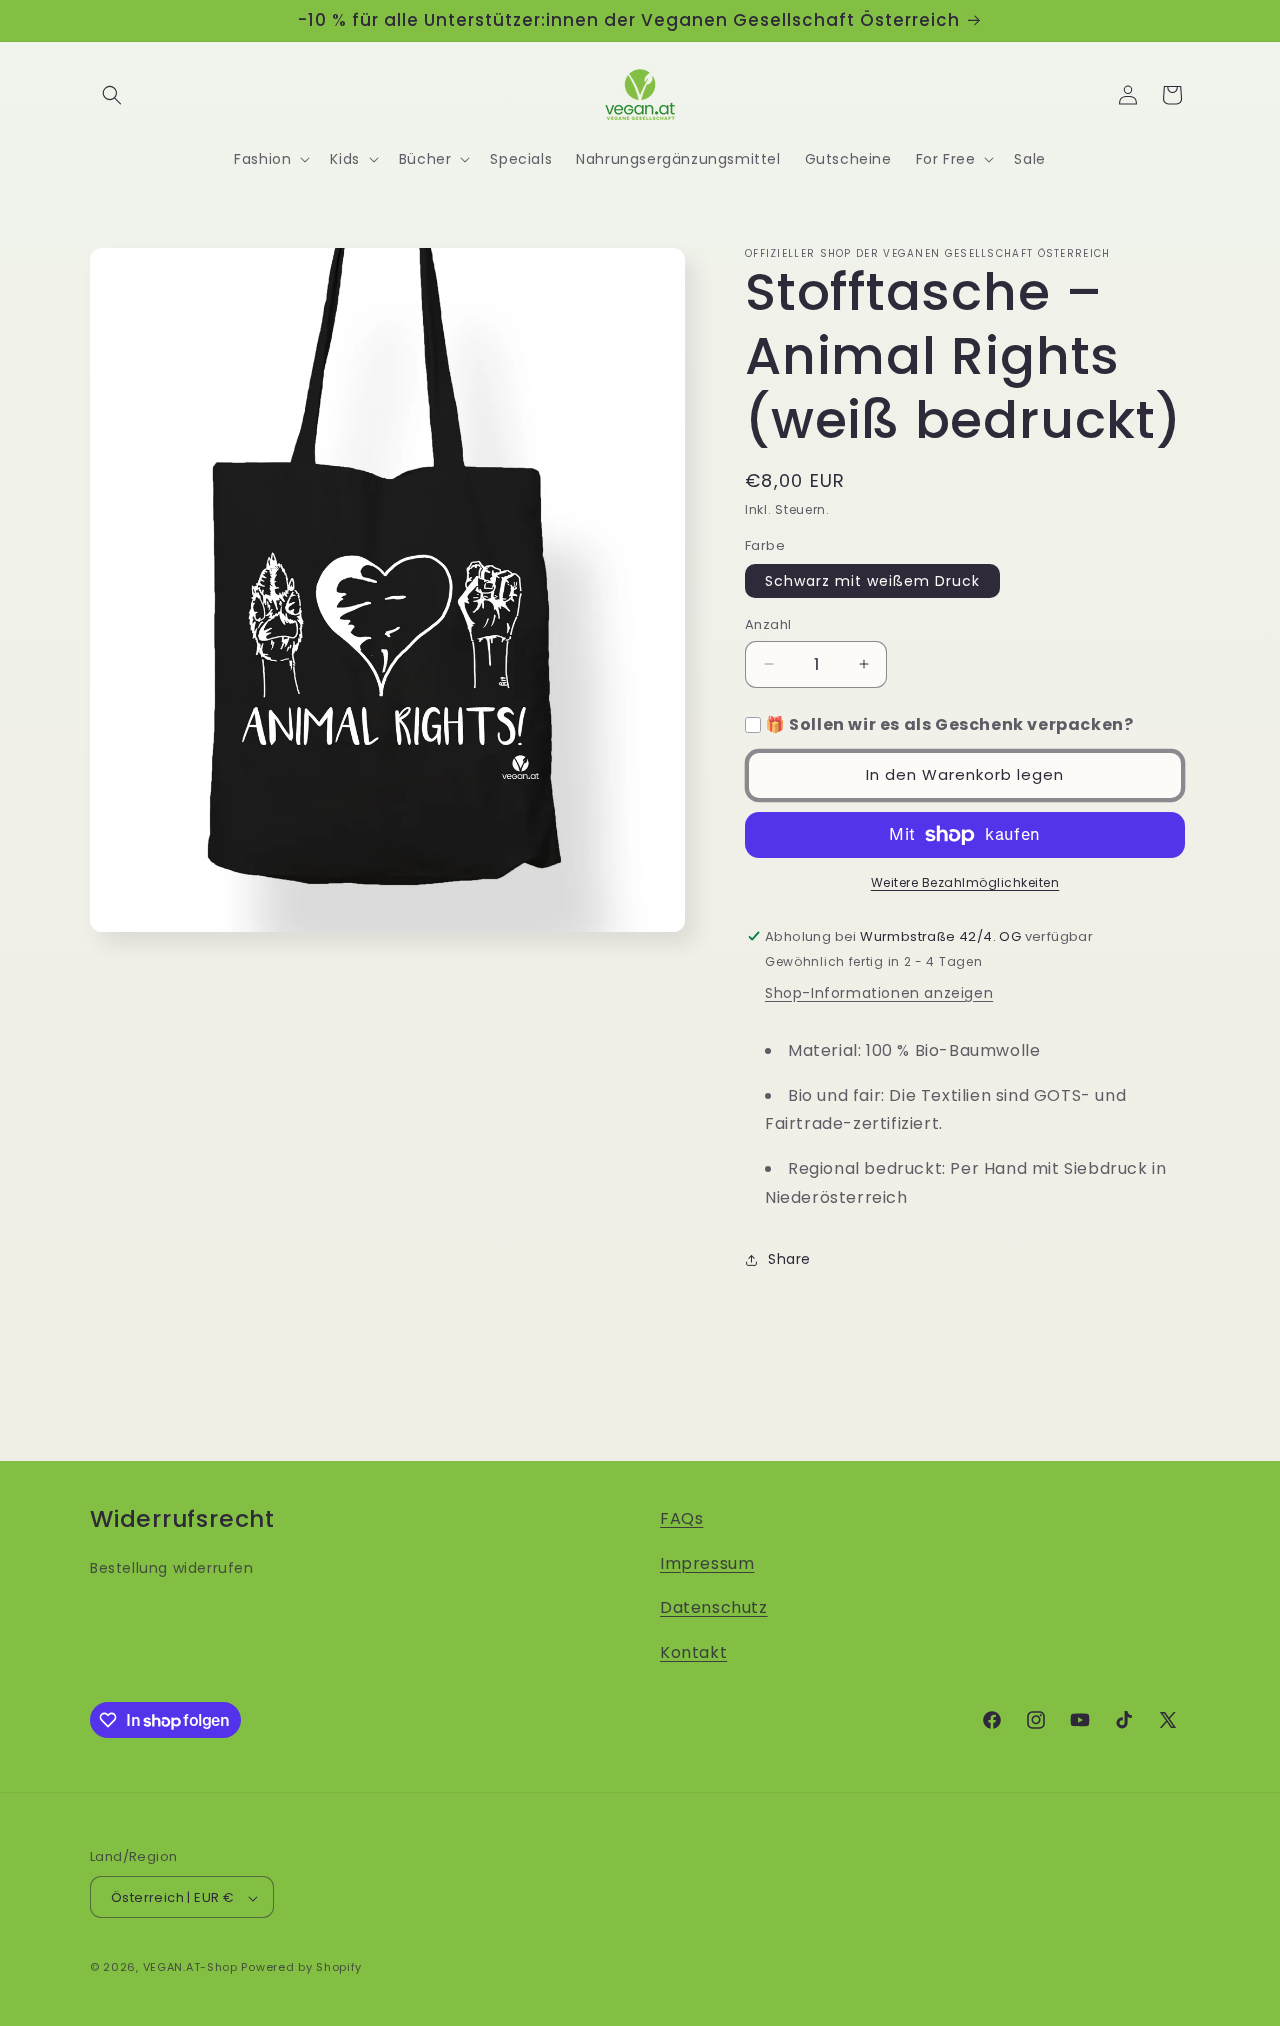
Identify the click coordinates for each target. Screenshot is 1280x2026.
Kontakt (693, 1652)
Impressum (707, 1563)
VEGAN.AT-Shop (190, 1968)
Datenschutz (714, 1608)
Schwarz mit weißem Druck (872, 581)
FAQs (681, 1518)
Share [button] (789, 1259)
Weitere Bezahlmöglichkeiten (965, 882)
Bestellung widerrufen (172, 1568)
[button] (112, 95)
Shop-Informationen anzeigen (879, 993)
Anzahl (768, 624)
